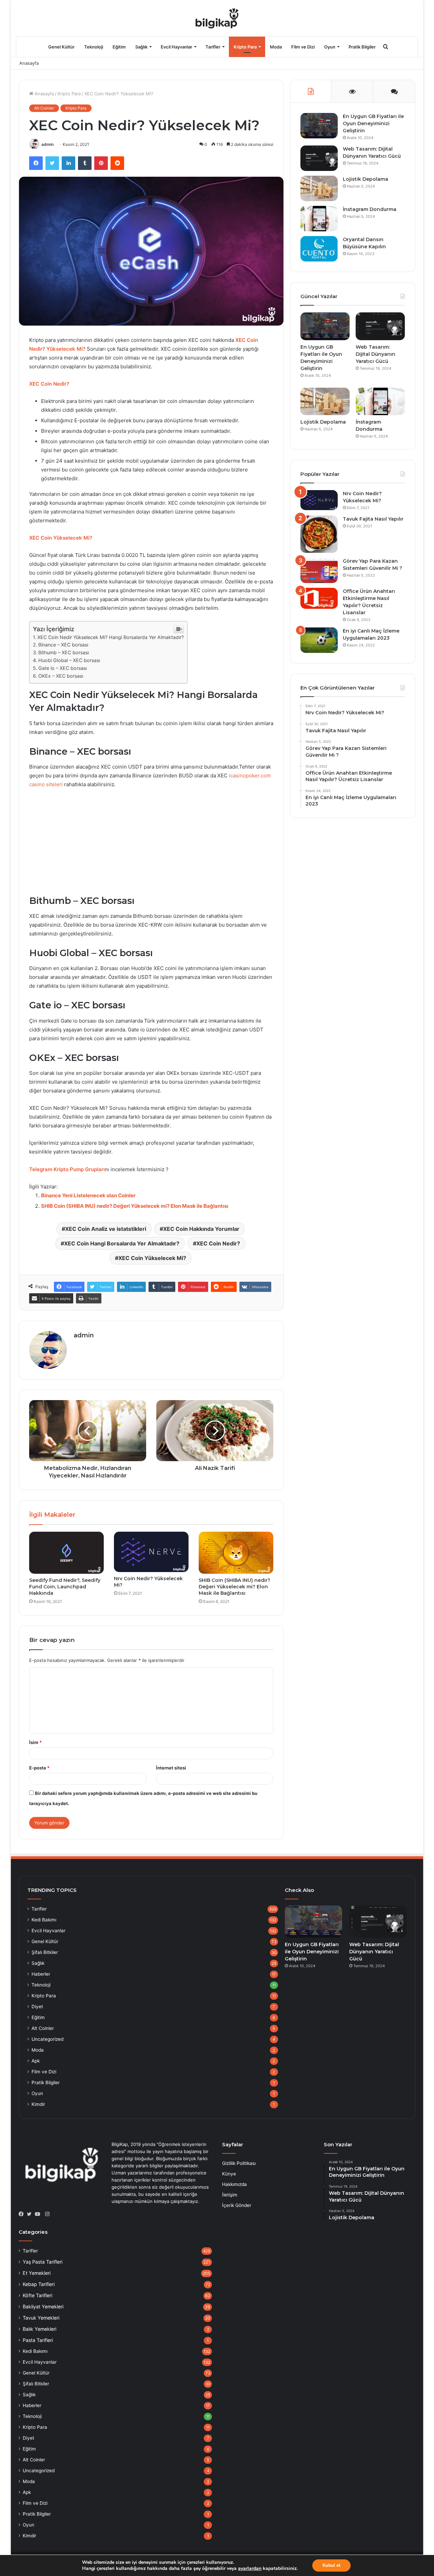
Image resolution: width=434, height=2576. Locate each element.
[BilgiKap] (217, 18)
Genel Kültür (61, 47)
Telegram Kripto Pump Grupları (67, 1169)
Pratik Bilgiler (362, 47)
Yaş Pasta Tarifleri (43, 2262)
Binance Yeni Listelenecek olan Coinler (88, 1195)
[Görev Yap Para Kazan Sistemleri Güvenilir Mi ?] (319, 570)
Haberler (41, 1974)
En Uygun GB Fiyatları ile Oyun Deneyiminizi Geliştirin (373, 123)
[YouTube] (39, 2214)
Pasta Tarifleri (38, 2340)
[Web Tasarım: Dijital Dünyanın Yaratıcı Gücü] (319, 158)
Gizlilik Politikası (239, 2163)
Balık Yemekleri (40, 2329)
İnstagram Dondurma (370, 209)
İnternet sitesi (171, 1768)
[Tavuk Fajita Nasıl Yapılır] (319, 534)
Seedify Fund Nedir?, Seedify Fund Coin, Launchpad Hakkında (65, 1587)
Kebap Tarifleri (39, 2284)
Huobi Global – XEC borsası (69, 660)
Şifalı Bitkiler (45, 1952)
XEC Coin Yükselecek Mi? (61, 538)
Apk (36, 2061)
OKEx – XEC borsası (61, 676)
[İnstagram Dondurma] (319, 219)
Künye (229, 2174)
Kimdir (38, 2104)
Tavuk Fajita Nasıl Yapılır (373, 519)
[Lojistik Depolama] (319, 188)
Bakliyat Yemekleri (43, 2307)
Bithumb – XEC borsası (64, 652)
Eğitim (119, 47)
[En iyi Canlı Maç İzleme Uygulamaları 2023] (319, 640)
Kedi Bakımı (44, 1920)
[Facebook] (23, 2214)
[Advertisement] (151, 845)
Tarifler (213, 47)
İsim (35, 1742)
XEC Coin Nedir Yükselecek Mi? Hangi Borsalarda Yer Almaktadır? (111, 637)
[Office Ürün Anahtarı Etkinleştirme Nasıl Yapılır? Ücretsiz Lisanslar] (319, 598)
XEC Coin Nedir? (49, 384)
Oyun (330, 47)
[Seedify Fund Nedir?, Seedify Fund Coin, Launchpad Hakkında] (66, 1553)
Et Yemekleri (37, 2273)
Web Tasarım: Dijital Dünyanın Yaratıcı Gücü (376, 354)
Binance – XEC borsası (63, 645)
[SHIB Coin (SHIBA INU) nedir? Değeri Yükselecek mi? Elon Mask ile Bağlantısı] (236, 1553)
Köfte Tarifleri (37, 2295)
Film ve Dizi (303, 47)
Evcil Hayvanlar (176, 47)
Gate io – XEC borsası (63, 668)
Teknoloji (94, 47)
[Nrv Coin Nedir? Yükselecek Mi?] (151, 1552)
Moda (276, 47)
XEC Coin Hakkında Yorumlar (201, 1229)
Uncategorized (47, 2039)
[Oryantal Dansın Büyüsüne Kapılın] (319, 249)
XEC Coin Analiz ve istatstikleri (106, 1229)
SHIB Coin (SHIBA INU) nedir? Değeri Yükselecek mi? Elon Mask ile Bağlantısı (135, 1206)
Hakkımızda (234, 2184)
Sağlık (141, 47)
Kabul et (331, 2565)
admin (47, 144)
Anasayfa (29, 63)
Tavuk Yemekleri (41, 2318)
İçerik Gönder (237, 2205)
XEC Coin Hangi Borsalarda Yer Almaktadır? (122, 1243)
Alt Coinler (44, 108)
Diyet (37, 2007)
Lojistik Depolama (366, 179)
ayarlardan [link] (250, 2568)
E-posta (39, 1768)
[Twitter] (31, 2214)
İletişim (230, 2195)
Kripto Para (245, 47)
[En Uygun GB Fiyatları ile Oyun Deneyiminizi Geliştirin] (319, 126)
